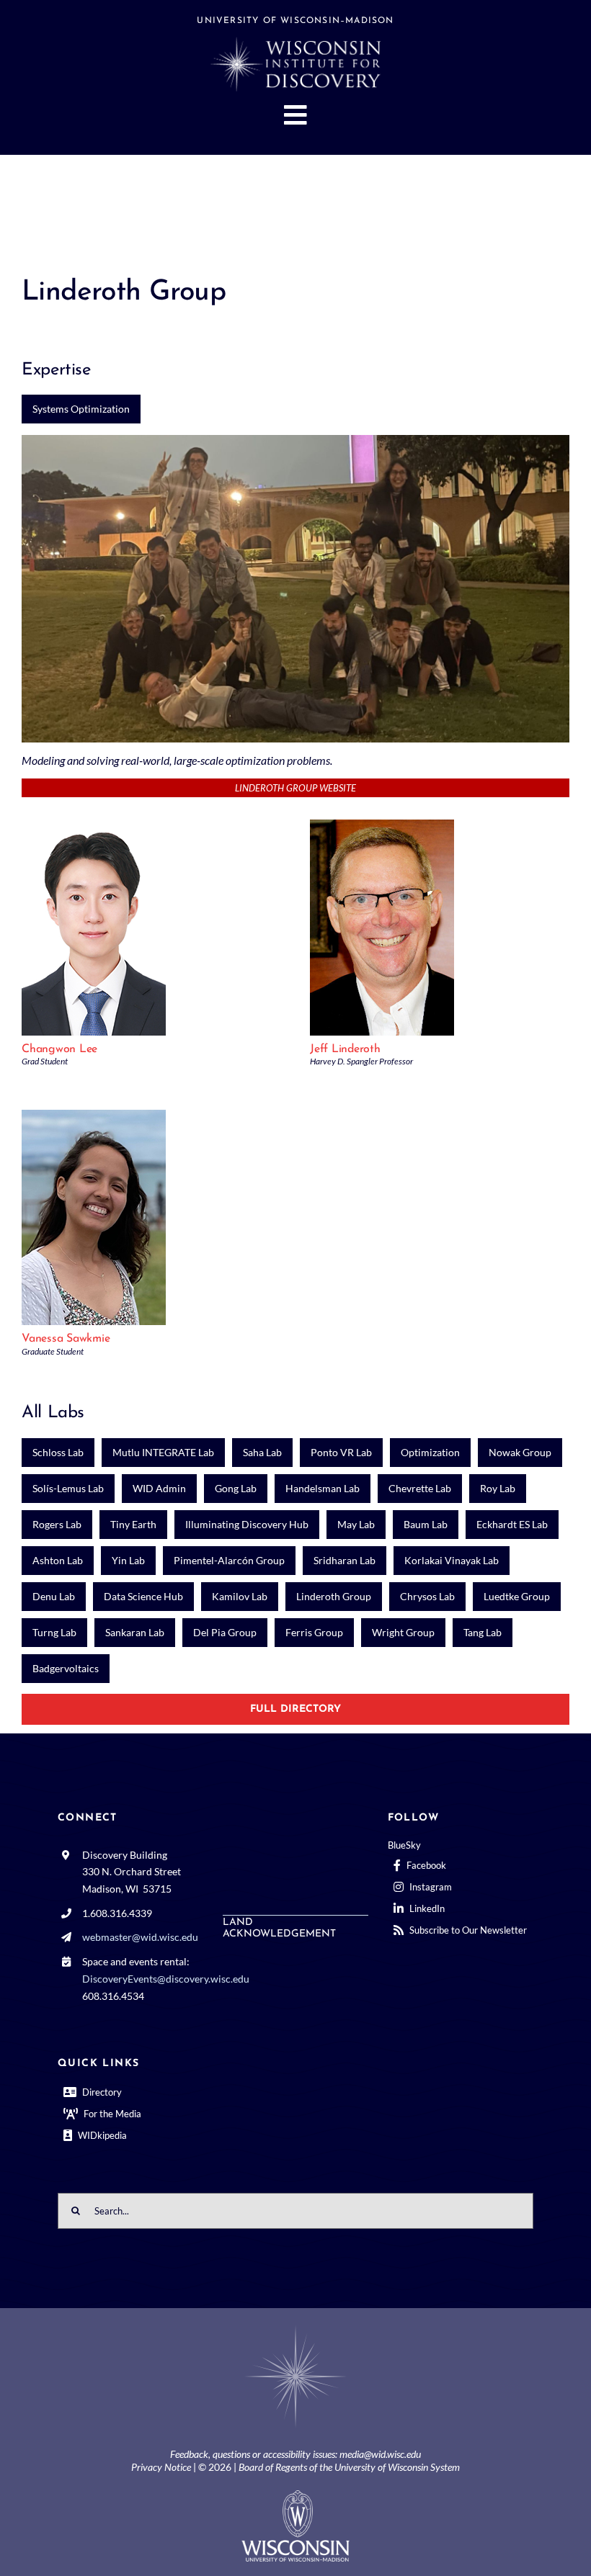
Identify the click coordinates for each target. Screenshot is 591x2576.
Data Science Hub (143, 1596)
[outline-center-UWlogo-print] (295, 2496)
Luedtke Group (517, 1596)
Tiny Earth (133, 1524)
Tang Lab (483, 1632)
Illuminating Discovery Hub (247, 1524)
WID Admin (159, 1488)
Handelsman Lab (323, 1488)
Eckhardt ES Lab (512, 1524)
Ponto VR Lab (341, 1452)
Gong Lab (236, 1488)
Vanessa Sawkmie (66, 1339)
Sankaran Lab (135, 1632)
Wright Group (403, 1632)
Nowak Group (520, 1452)
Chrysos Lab (427, 1596)
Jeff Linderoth (345, 1049)
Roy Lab (498, 1488)
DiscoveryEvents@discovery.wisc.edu (166, 1979)
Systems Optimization (81, 409)
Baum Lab (426, 1524)
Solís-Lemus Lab (68, 1488)
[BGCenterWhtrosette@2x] (295, 2328)
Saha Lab (262, 1452)
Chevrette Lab (420, 1488)
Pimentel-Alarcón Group (229, 1560)
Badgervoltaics (66, 1668)
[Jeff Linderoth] (382, 826)
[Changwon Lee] (94, 826)
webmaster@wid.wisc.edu (140, 1937)
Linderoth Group (334, 1596)
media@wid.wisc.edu (380, 2454)
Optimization (430, 1452)
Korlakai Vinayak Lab (452, 1560)
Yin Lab (128, 1560)
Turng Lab (54, 1632)
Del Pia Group (225, 1632)
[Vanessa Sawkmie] (94, 1117)
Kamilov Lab (240, 1596)
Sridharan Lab (345, 1560)
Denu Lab (54, 1596)
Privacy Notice (161, 2467)
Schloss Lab (58, 1452)
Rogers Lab (57, 1524)
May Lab (356, 1524)
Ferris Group (314, 1632)
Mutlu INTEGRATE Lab (163, 1452)
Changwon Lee (59, 1049)
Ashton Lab (58, 1560)
